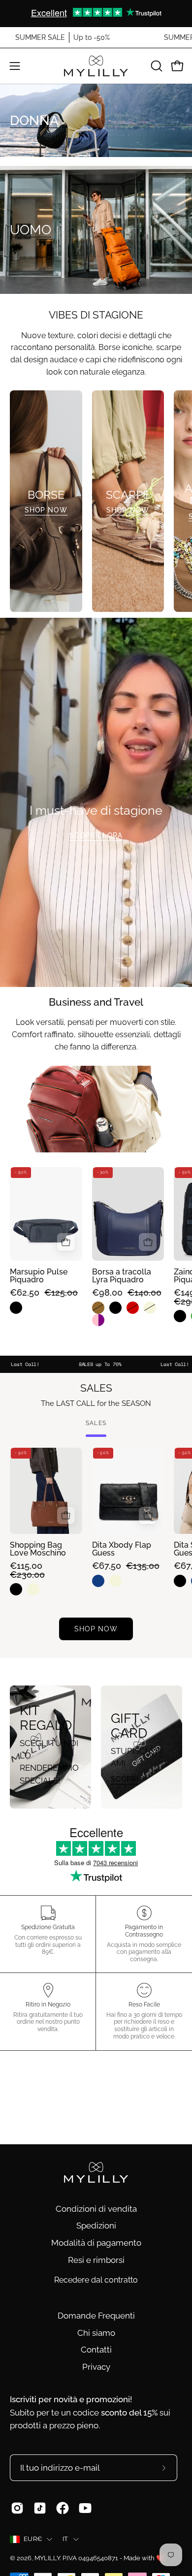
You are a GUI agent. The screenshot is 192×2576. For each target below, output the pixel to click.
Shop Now (46, 510)
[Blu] (101, 1581)
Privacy (96, 2367)
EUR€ (33, 2539)
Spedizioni (96, 2226)
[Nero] (18, 1308)
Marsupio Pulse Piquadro (39, 1276)
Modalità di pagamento (96, 2243)
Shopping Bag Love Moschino (38, 1549)
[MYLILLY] (96, 66)
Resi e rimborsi (96, 2260)
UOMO (31, 230)
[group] (96, 13)
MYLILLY (47, 2558)
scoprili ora (96, 835)
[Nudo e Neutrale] (152, 1308)
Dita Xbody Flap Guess (122, 1549)
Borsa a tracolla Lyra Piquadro (122, 1276)
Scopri (125, 1779)
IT (65, 2539)
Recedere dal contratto (96, 2280)
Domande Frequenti (96, 2316)
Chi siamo (96, 2333)
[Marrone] (101, 1308)
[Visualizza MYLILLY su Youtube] (85, 2508)
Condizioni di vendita (96, 2209)
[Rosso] (135, 1308)
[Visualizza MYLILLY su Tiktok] (40, 2508)
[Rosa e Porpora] (101, 1320)
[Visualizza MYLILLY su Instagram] (17, 2508)
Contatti (96, 2350)
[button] (156, 66)
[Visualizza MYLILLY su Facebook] (63, 2508)
